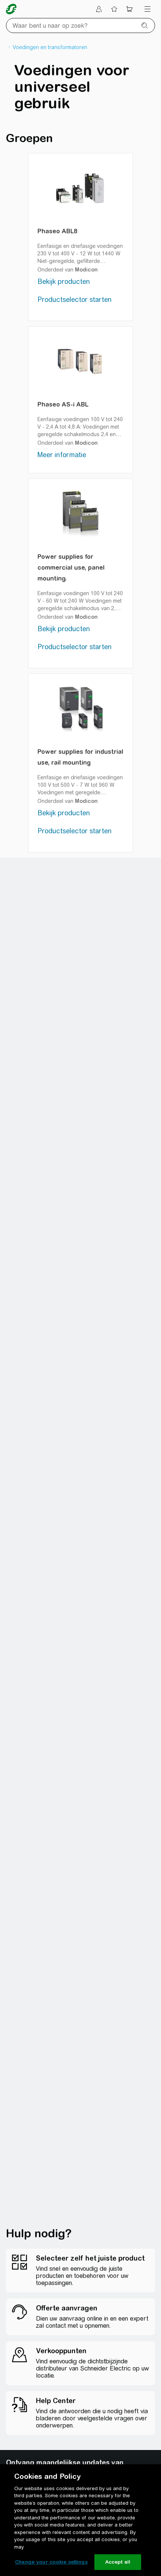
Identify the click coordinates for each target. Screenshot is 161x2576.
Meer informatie (62, 455)
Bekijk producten (64, 281)
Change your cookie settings (51, 2562)
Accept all (118, 2562)
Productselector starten (75, 299)
